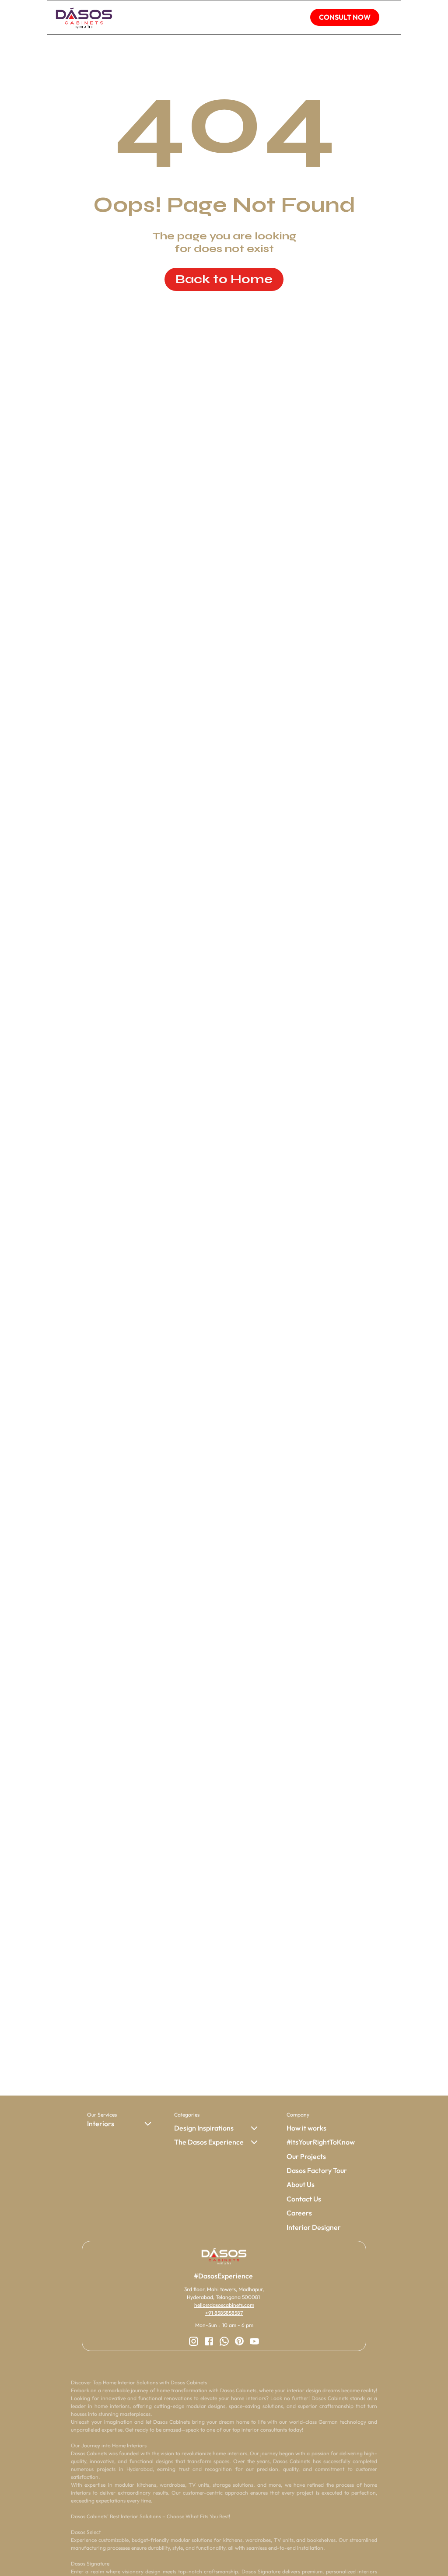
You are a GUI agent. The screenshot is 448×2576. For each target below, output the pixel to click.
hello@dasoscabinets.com (224, 2305)
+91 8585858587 (224, 2313)
